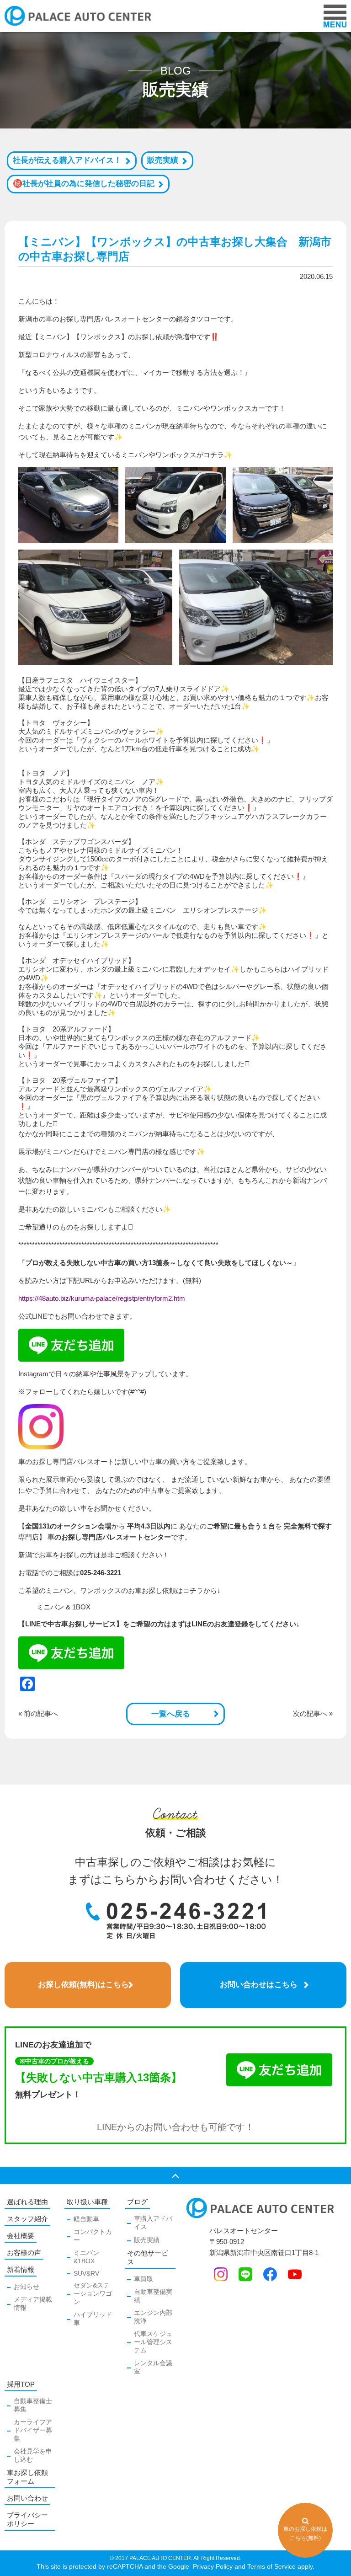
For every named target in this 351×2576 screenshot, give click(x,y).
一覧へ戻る (171, 1714)
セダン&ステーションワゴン (93, 2293)
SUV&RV (86, 2273)
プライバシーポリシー (27, 2519)
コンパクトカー (93, 2236)
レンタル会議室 (153, 2367)
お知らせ (27, 2287)
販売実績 (163, 160)
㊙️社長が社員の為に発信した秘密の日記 (84, 184)
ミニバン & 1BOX (64, 1607)
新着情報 (21, 2269)
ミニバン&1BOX (86, 2257)
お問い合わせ (27, 2498)
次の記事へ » (313, 1713)
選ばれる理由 (27, 2202)
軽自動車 (86, 2219)
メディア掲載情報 (33, 2303)
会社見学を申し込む (33, 2455)
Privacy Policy (212, 2566)
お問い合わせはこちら (259, 1985)
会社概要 (21, 2236)
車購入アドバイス (153, 2223)
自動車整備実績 (153, 2296)
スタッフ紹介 (27, 2219)
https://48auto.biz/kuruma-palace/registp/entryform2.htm (102, 1298)
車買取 (144, 2279)
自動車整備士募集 (33, 2405)
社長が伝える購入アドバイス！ (67, 160)
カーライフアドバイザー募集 (33, 2430)
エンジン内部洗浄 (153, 2317)
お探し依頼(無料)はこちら (83, 1985)
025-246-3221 (101, 1573)
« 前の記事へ (38, 1713)
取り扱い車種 (87, 2202)
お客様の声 (24, 2253)
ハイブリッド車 (93, 2319)
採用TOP (21, 2384)
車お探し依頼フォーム (27, 2477)
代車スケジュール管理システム (153, 2342)
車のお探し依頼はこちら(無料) (305, 2533)
